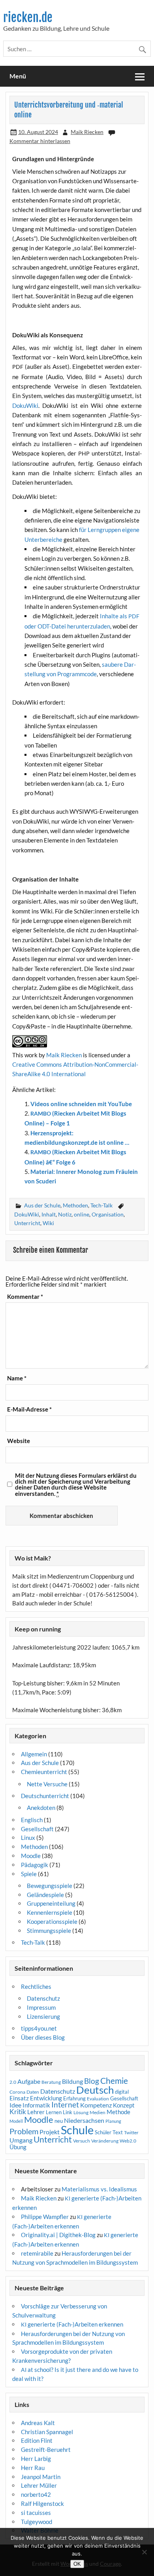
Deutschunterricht (45, 1796)
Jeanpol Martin (41, 2477)
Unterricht (27, 1223)
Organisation (108, 1214)
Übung (18, 2147)
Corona (17, 2092)
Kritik (18, 2112)
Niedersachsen (84, 2120)
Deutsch (95, 2090)
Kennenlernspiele (50, 1912)
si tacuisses (36, 2513)
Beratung (51, 2082)
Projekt (50, 2132)
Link (68, 2112)
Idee (15, 2105)
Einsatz (19, 2098)
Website (19, 1441)
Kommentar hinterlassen (40, 141)
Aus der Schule (42, 1205)
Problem (24, 2131)
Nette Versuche (47, 1784)
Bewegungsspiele (50, 1886)
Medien (98, 2112)
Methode (118, 2112)
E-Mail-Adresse (29, 1409)
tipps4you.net (39, 2028)
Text (118, 2132)
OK (77, 2564)
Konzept (124, 2105)
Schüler (103, 2132)
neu (59, 2121)
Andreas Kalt (38, 2423)
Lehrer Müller (39, 2485)
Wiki (48, 1223)
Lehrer (36, 2112)
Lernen (54, 2112)
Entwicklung (46, 2098)
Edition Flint (37, 2440)
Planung (113, 2121)
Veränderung (105, 2141)
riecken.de (28, 18)
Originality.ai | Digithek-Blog (58, 2235)
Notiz (65, 1214)
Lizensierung (43, 2016)
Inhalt (49, 1214)
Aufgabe (29, 2081)
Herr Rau (33, 2468)
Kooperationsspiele (52, 1921)
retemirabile (37, 2253)
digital (122, 2092)
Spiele (29, 1874)
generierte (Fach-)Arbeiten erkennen (72, 2324)
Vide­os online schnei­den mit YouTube (81, 1104)
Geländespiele (45, 1895)
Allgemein (34, 1754)
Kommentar (25, 1297)
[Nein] (144, 2552)
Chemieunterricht (44, 1772)
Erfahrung (74, 2098)
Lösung (81, 2112)
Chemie (114, 2081)
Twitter (131, 2132)
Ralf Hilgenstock (42, 2503)
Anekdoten (41, 1808)
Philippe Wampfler (45, 2217)
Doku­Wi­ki (25, 405)
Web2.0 (128, 2141)
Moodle (31, 1856)
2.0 (13, 2082)
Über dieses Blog (43, 2037)
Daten (33, 2092)
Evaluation (98, 2099)
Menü (18, 76)
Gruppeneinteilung (51, 1903)
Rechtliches (36, 1986)
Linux (28, 1838)
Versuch (82, 2141)
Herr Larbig (36, 2459)
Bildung (72, 2081)
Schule (77, 2130)
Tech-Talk (101, 1205)
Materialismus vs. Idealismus (99, 2189)
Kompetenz (96, 2105)
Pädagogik (35, 1865)
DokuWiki (27, 1214)
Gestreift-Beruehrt (46, 2450)
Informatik (36, 2105)
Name (17, 1378)
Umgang (21, 2140)
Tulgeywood (37, 2522)
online (82, 1214)
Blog (92, 2081)
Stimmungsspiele (49, 1931)
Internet (65, 2105)
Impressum (41, 2007)
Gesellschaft (37, 1829)
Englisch (32, 1820)
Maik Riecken (87, 132)
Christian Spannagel (47, 2432)
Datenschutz (43, 1998)
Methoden (75, 1205)
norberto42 (36, 2494)
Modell (16, 2121)
